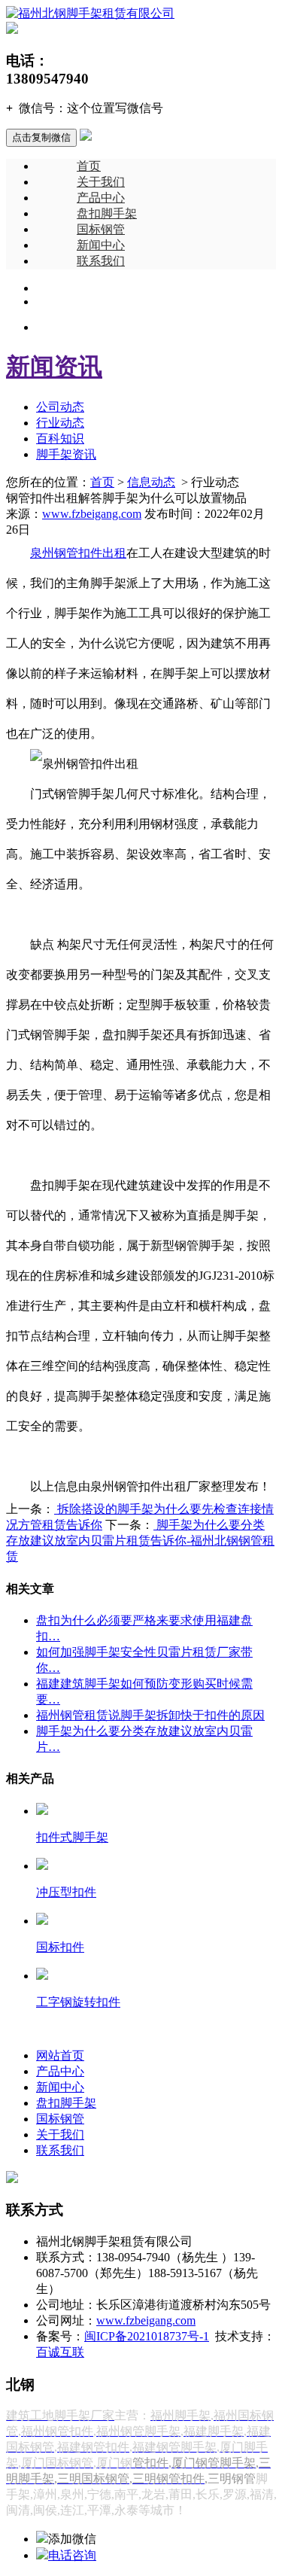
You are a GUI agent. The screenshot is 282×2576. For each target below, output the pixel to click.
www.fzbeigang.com (92, 514)
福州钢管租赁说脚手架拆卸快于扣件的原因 (150, 1715)
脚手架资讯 (66, 454)
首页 (89, 166)
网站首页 (60, 2055)
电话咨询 (72, 2555)
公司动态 (60, 407)
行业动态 (60, 423)
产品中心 (101, 198)
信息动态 (151, 482)
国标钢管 (101, 229)
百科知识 (60, 438)
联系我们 (101, 261)
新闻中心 (101, 245)
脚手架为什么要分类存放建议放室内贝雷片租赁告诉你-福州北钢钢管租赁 (140, 1541)
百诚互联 (60, 2352)
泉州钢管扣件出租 (78, 553)
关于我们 (101, 182)
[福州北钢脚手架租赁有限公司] (90, 13)
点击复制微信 (41, 137)
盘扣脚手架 (107, 213)
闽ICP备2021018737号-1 (147, 2336)
